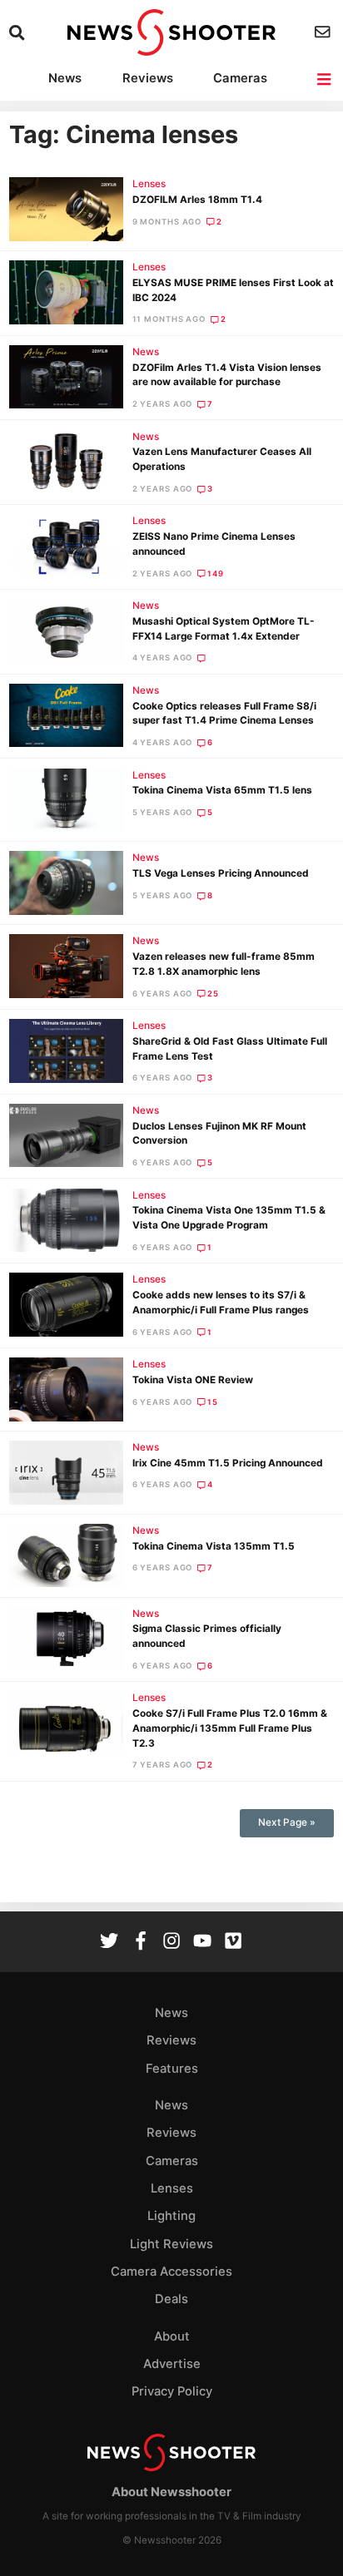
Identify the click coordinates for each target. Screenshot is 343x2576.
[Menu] (325, 79)
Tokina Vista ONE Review (193, 1380)
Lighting (171, 2216)
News (65, 78)
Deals (171, 2299)
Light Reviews (171, 2244)
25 (213, 994)
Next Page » (287, 1822)
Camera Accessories (171, 2272)
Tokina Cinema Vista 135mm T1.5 (214, 1546)
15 (213, 1402)
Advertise (172, 2364)
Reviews (148, 78)
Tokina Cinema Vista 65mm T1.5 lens (222, 790)
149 (216, 574)
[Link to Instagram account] (171, 1943)
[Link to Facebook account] (141, 1943)
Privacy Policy (172, 2391)
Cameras (240, 78)
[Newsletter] (324, 32)
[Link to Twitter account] (109, 1943)
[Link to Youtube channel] (202, 1943)
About (172, 2336)
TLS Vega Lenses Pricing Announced (221, 873)
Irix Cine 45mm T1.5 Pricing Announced (228, 1463)
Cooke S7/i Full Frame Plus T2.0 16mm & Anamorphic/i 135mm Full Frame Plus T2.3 (230, 1728)
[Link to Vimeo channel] (233, 1943)
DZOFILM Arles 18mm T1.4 (197, 200)
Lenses (149, 184)
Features (172, 2069)
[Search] (19, 33)
